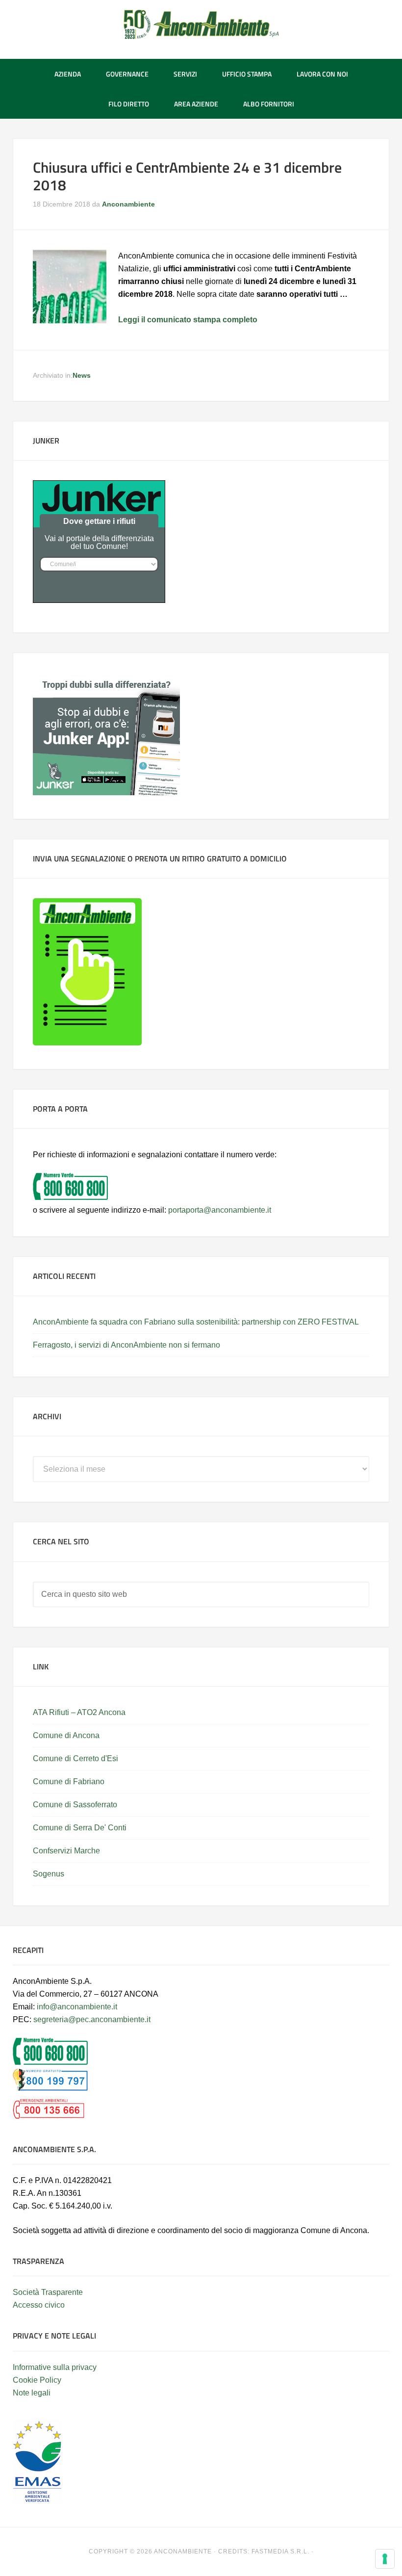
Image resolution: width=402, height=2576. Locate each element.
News (82, 375)
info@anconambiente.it (77, 2007)
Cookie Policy (37, 2380)
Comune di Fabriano (69, 1782)
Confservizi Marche (66, 1851)
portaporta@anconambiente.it (220, 1210)
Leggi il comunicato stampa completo (188, 320)
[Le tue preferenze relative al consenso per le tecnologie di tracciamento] (385, 2559)
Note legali (32, 2393)
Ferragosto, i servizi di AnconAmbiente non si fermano (126, 1345)
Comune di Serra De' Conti (80, 1828)
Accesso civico (39, 2305)
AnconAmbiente (201, 25)
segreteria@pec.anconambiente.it (92, 2019)
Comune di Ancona (66, 1735)
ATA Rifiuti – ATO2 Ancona (79, 1712)
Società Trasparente (48, 2292)
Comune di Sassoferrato (75, 1805)
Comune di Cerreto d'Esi (75, 1758)
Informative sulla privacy (55, 2367)
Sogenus (49, 1874)
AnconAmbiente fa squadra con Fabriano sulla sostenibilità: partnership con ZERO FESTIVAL (196, 1322)
